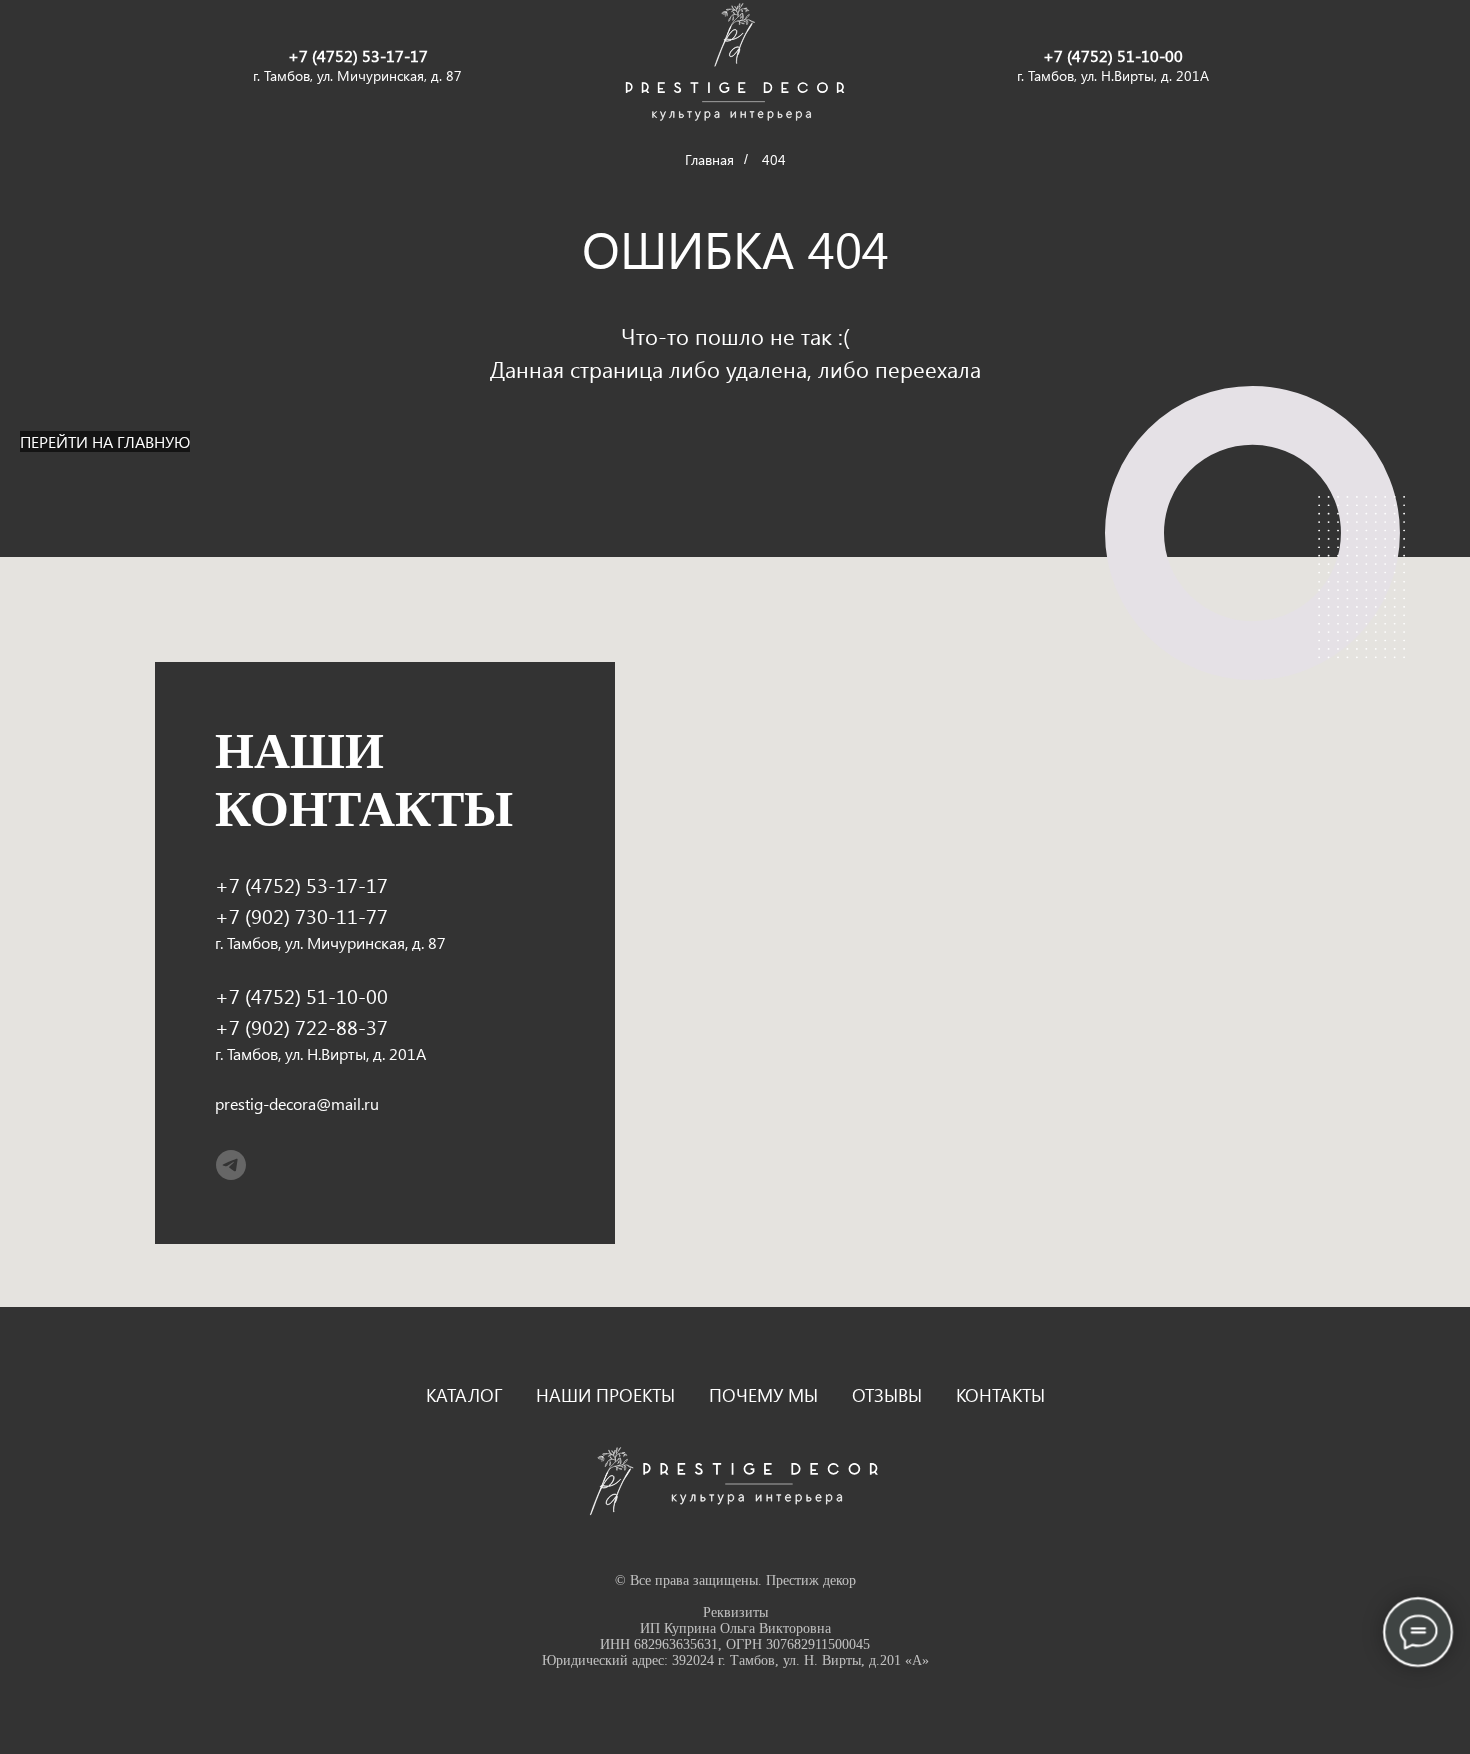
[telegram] (231, 1165)
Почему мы (763, 1395)
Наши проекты (605, 1395)
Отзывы (887, 1395)
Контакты (1000, 1395)
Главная (709, 159)
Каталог (464, 1395)
